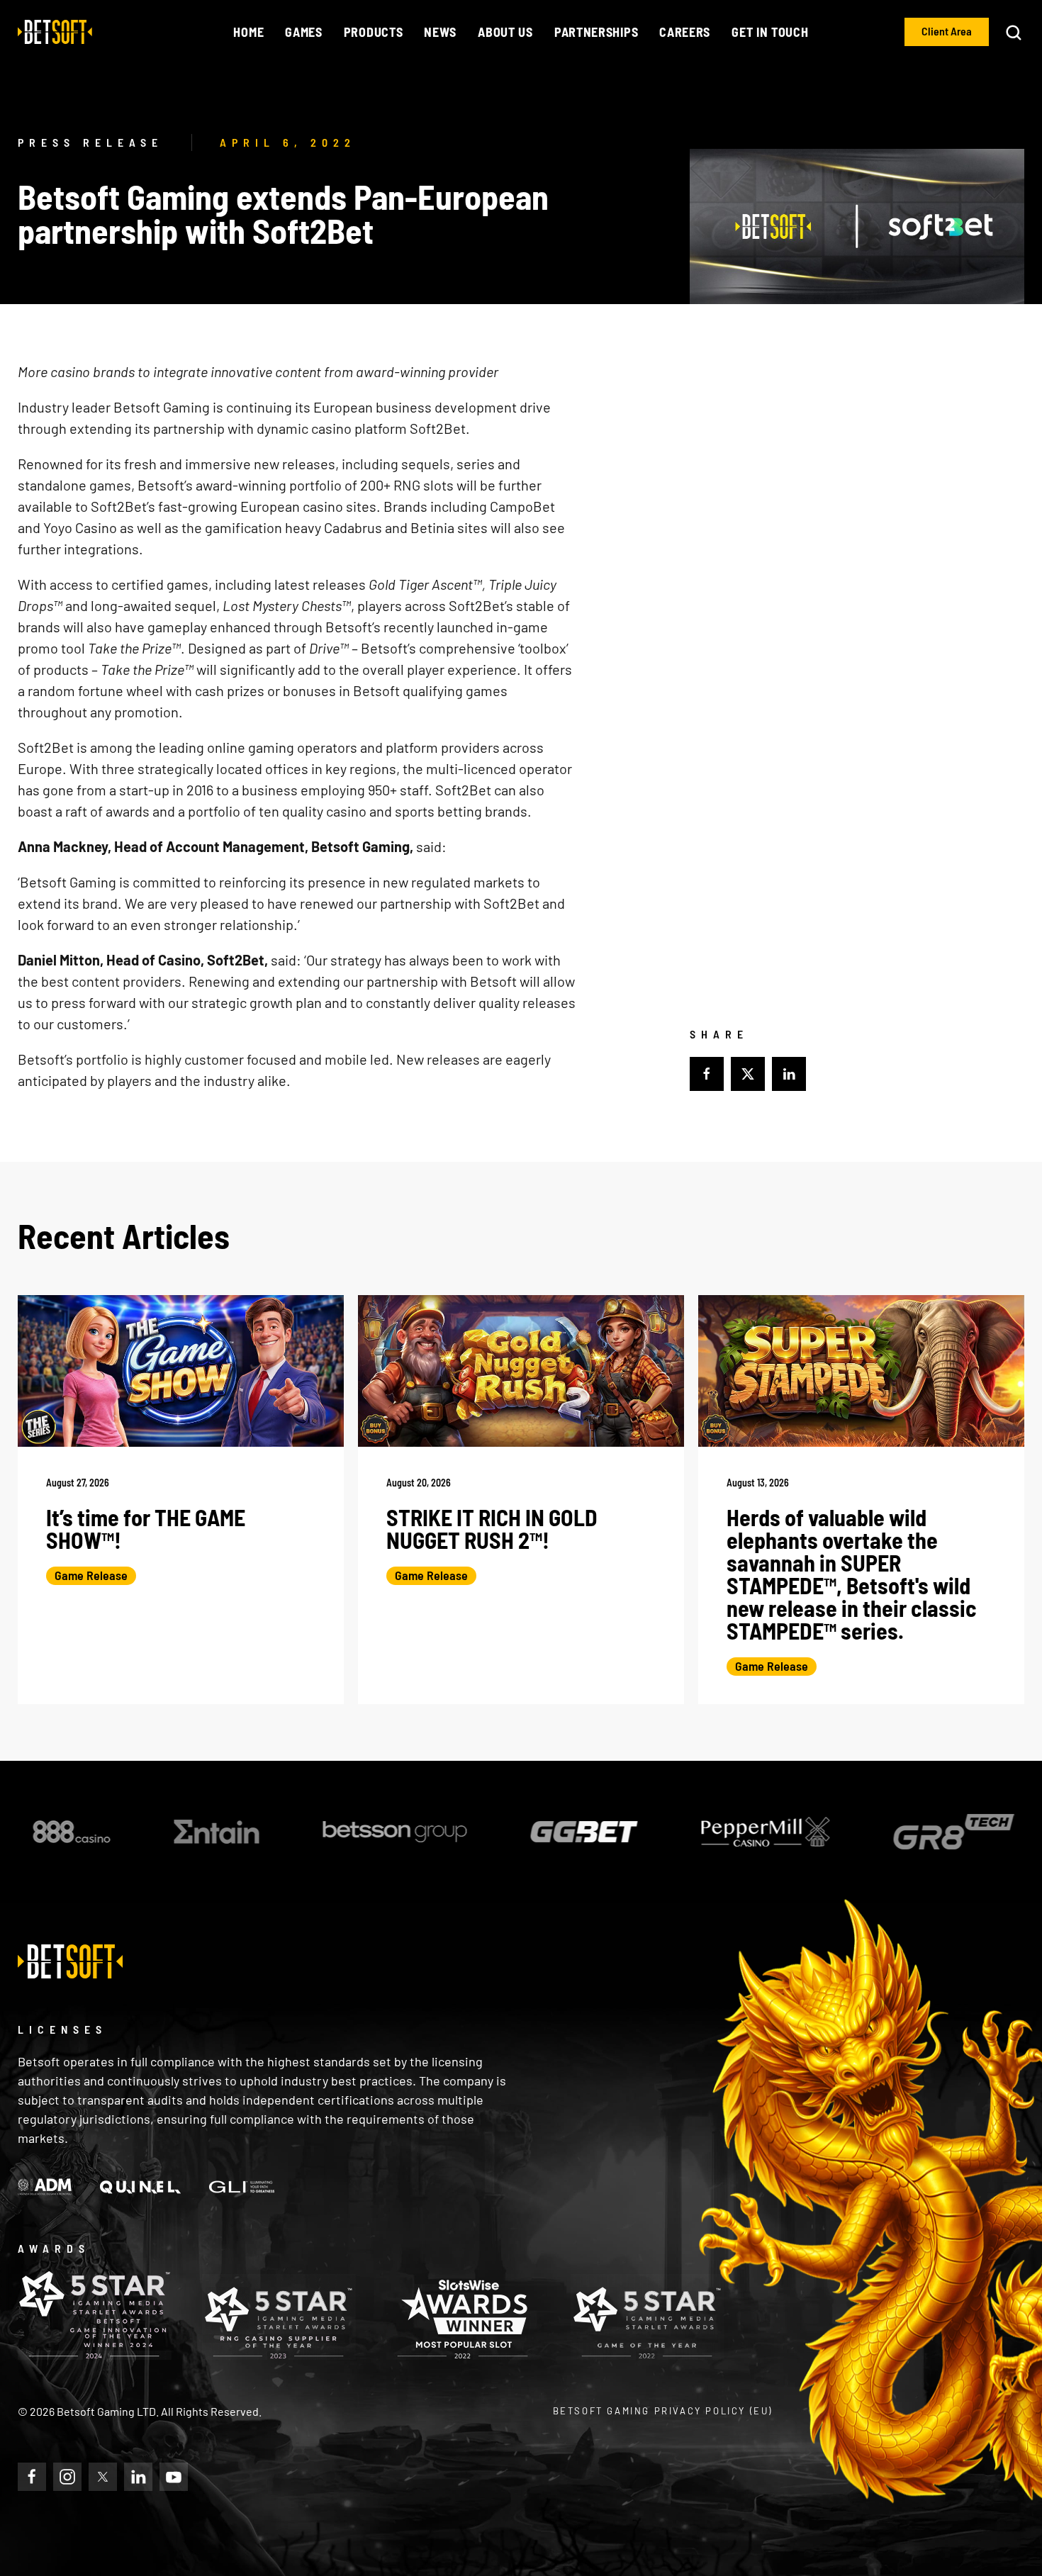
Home (248, 32)
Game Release (91, 1575)
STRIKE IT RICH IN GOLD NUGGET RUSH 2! (492, 1528)
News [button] (440, 32)
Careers (685, 32)
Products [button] (374, 32)
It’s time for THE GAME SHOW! (146, 1528)
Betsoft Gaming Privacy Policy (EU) (663, 2411)
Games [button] (304, 32)
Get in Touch (770, 32)
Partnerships (596, 32)
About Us (505, 32)
